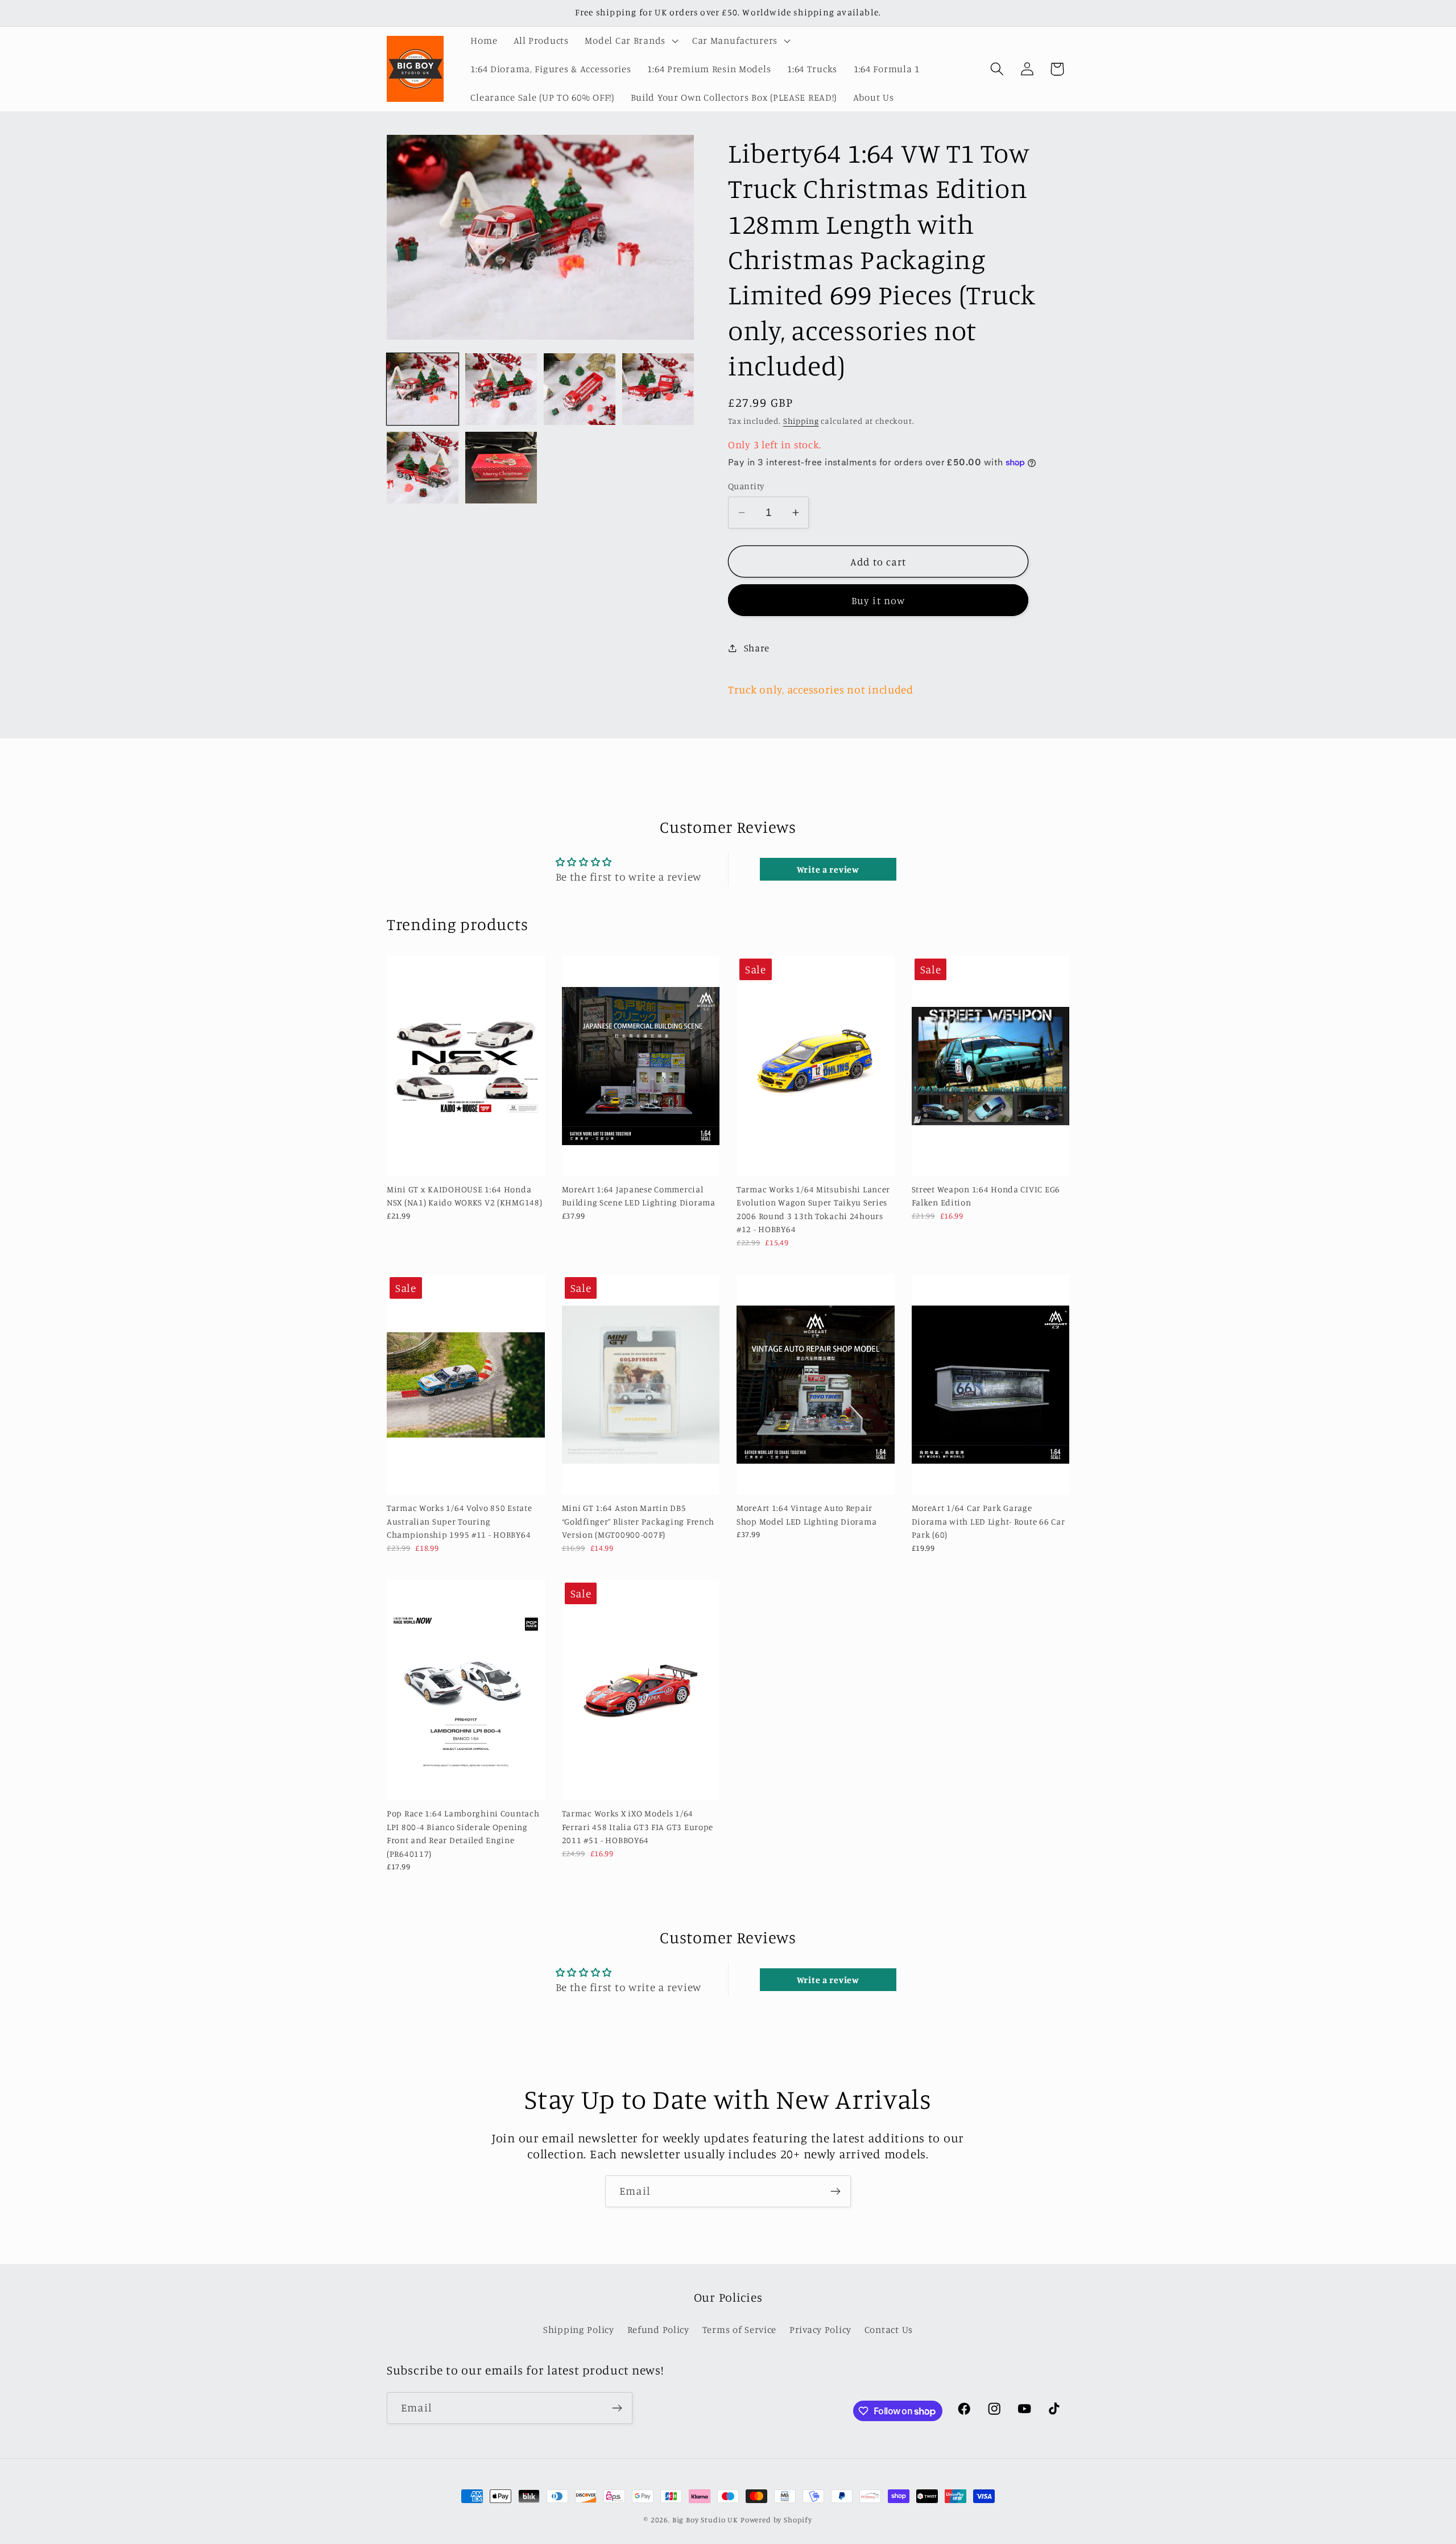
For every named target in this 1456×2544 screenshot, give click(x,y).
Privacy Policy (820, 2330)
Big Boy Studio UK (705, 2520)
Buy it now (878, 600)
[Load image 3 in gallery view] (580, 389)
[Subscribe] (835, 2191)
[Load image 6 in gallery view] (501, 468)
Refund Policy (658, 2330)
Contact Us (889, 2330)
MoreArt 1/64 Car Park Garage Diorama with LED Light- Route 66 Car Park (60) (988, 1522)
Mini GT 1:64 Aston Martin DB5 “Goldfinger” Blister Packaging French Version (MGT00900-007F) (638, 1522)
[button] (630, 41)
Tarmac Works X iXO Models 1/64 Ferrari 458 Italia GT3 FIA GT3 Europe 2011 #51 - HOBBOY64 (638, 1827)
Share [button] (757, 648)
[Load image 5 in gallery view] (423, 468)
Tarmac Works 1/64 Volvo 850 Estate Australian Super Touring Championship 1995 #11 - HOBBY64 (459, 1522)
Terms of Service (740, 2330)
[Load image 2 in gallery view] (501, 389)
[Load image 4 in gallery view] (658, 389)
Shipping (801, 421)
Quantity (746, 486)
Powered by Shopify (776, 2520)
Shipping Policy (579, 2330)
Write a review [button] (828, 869)
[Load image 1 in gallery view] (423, 389)
